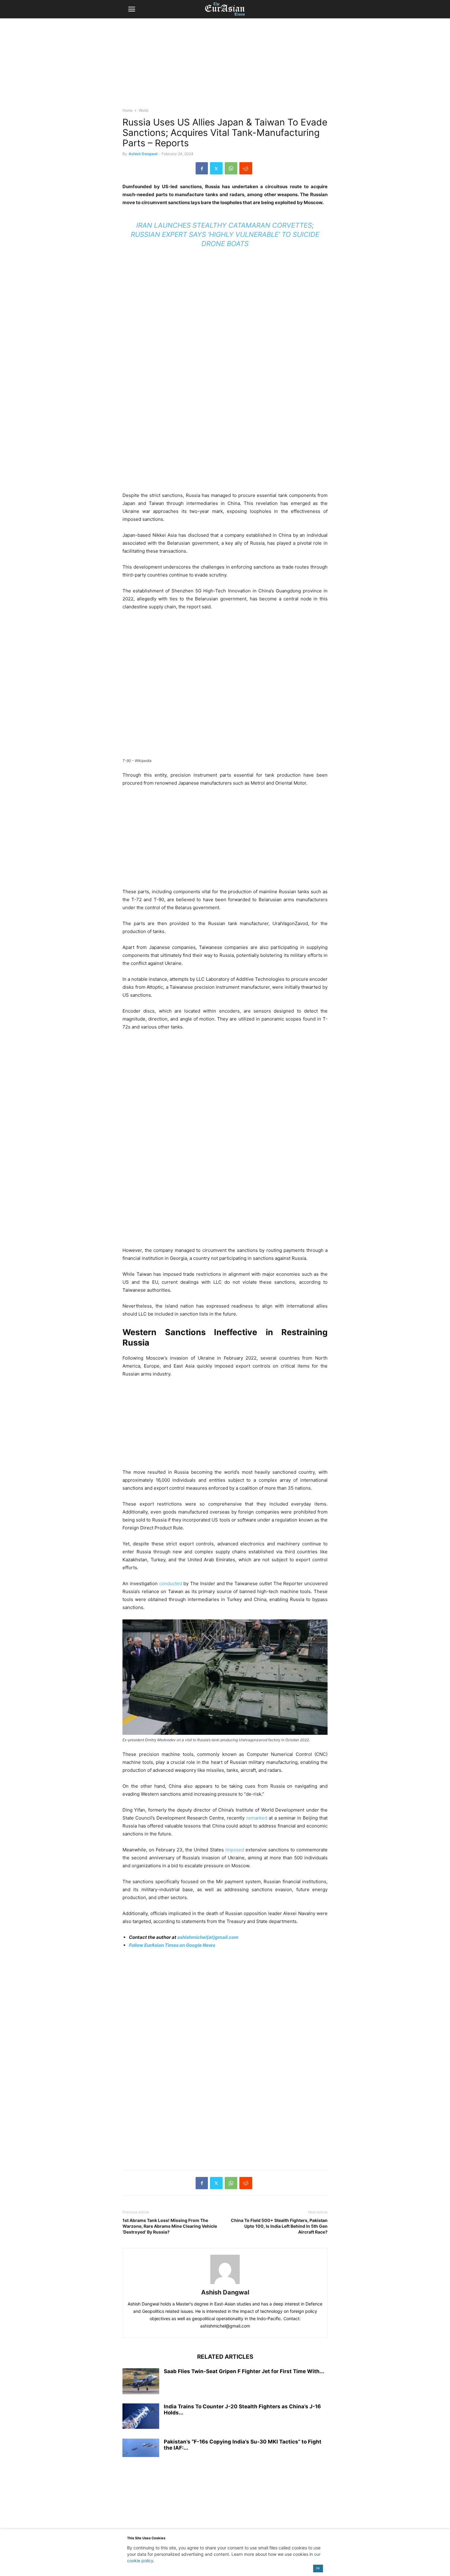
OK (318, 2568)
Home (127, 110)
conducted (171, 1583)
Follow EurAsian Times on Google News (172, 1945)
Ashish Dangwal (143, 154)
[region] (225, 66)
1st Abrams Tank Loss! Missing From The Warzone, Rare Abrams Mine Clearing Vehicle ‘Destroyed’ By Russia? (170, 2226)
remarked (258, 1818)
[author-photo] (225, 2284)
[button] (132, 9)
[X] (216, 168)
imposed (235, 1850)
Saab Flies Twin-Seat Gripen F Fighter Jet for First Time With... (244, 2371)
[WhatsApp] (231, 168)
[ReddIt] (246, 168)
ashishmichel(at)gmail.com (208, 1937)
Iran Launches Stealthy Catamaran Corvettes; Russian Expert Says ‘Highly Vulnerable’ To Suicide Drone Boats (225, 234)
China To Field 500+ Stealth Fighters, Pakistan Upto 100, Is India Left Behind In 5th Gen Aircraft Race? (279, 2226)
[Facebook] (202, 168)
